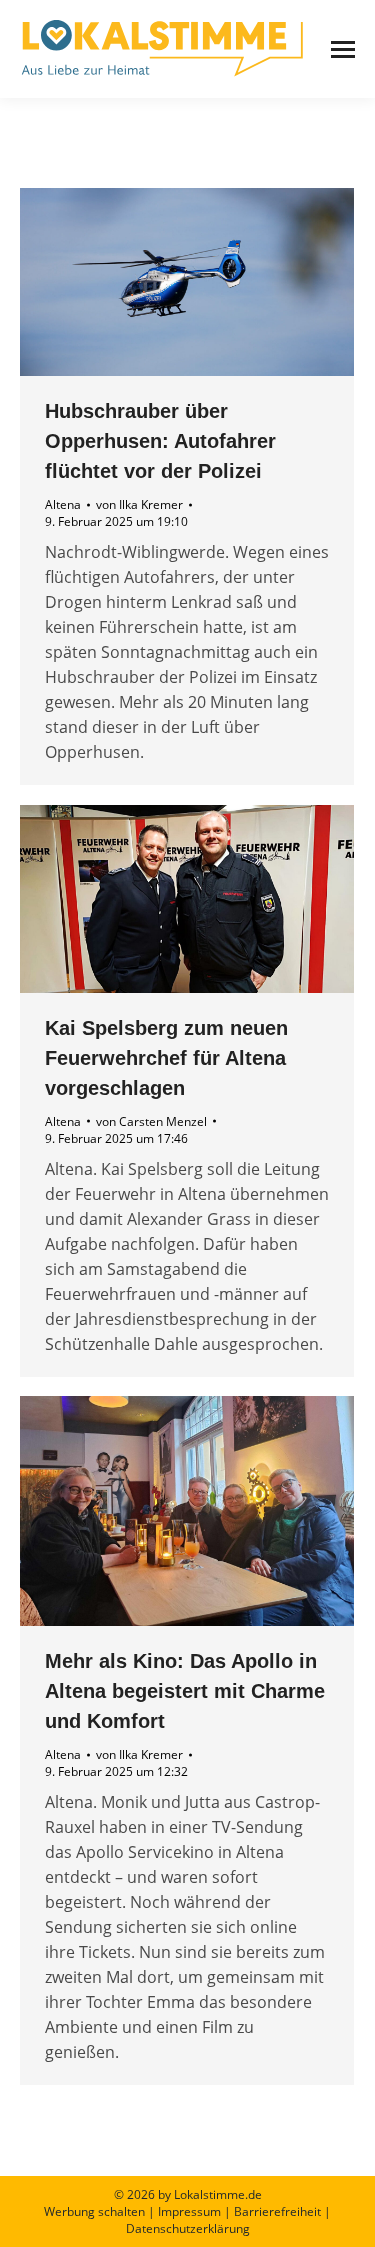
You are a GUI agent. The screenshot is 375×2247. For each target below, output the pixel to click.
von (139, 504)
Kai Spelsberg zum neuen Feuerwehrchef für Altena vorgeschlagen (166, 1058)
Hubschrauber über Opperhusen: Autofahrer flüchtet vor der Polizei (160, 441)
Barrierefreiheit (277, 2211)
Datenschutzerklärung (188, 2228)
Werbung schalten (94, 2211)
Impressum (189, 2211)
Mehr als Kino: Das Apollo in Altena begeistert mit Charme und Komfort (185, 1691)
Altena (63, 504)
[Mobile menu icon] (343, 49)
